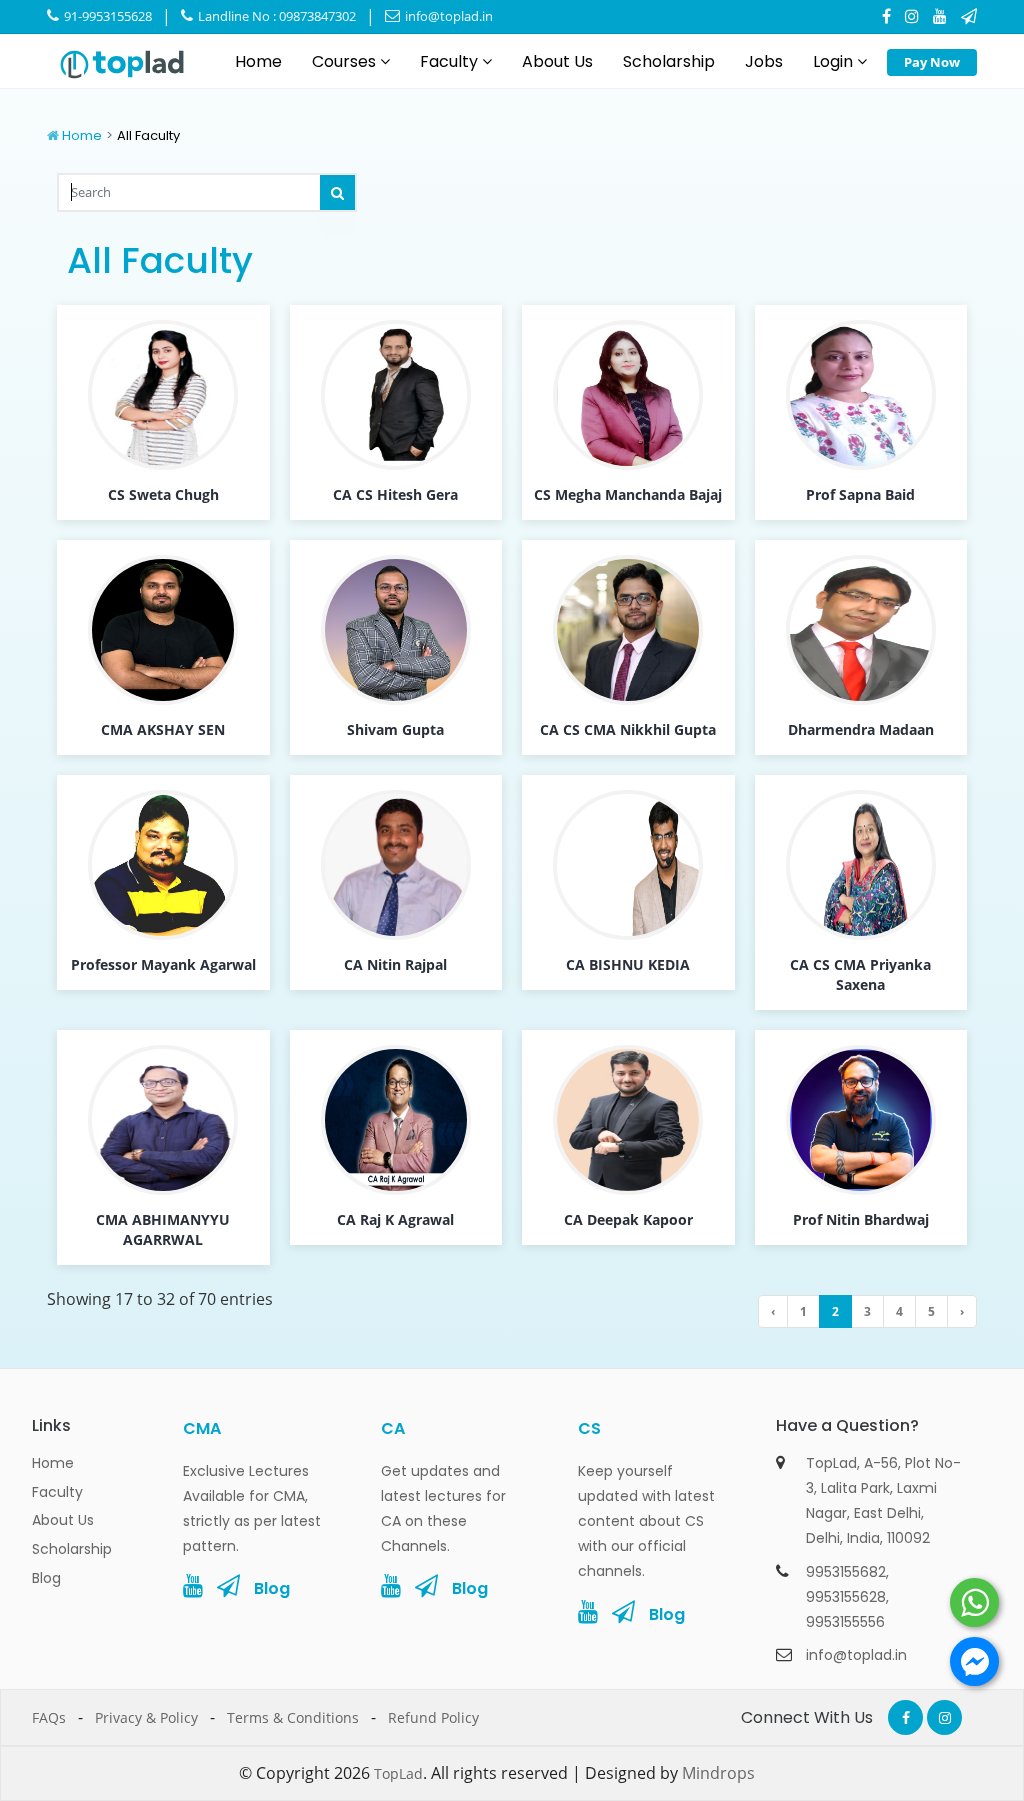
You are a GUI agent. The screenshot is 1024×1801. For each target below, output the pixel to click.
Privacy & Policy (146, 1717)
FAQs (49, 1717)
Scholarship (669, 61)
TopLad (398, 1773)
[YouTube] (940, 16)
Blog (46, 1578)
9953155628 (846, 1597)
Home (258, 61)
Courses (346, 61)
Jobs (764, 61)
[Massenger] (974, 1661)
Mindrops (718, 1773)
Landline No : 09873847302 (275, 16)
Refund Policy (433, 1717)
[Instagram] (912, 16)
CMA (202, 1428)
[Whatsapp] (974, 1602)
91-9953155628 (106, 16)
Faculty (451, 61)
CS (589, 1428)
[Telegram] (969, 16)
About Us (557, 61)
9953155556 (845, 1622)
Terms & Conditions (293, 1717)
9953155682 (846, 1572)
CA (393, 1428)
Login (835, 61)
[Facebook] (886, 16)
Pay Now (932, 62)
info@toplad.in (447, 16)
